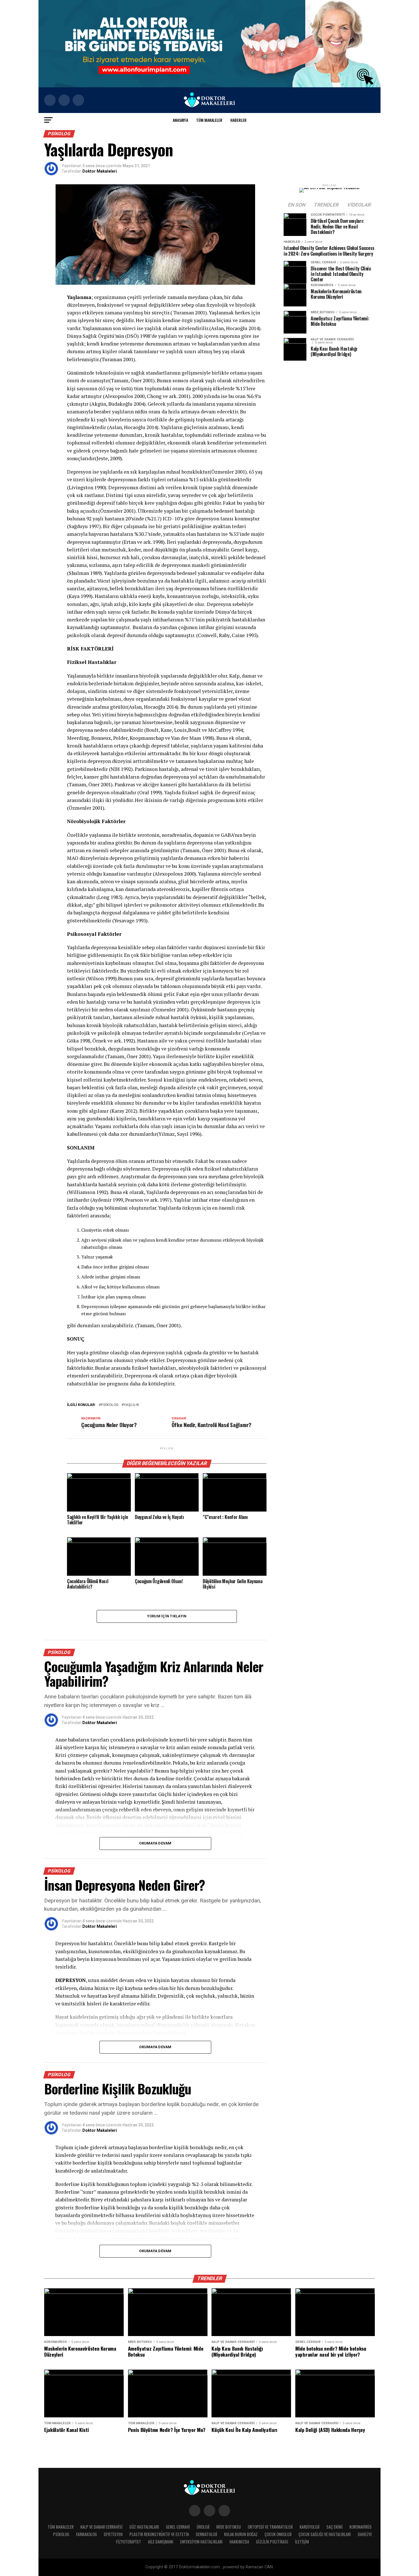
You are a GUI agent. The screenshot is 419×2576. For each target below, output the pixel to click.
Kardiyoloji (310, 2527)
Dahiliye (365, 2534)
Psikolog (61, 2534)
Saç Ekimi (334, 2527)
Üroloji (203, 2527)
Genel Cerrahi (178, 2527)
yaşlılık (131, 1405)
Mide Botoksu (229, 2527)
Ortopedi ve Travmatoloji (270, 2527)
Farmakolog (87, 2534)
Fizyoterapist (129, 2542)
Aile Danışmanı (161, 2542)
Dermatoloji (207, 2534)
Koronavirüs (361, 2527)
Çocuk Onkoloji (278, 2534)
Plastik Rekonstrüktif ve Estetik (159, 2534)
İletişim (302, 2542)
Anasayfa (180, 120)
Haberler (238, 120)
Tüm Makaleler (209, 120)
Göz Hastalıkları (144, 2527)
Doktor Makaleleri (100, 171)
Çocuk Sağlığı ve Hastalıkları (325, 2534)
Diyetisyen (113, 2534)
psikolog (110, 1405)
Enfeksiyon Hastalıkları (201, 2542)
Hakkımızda (239, 2542)
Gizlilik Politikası (272, 2542)
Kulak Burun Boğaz (241, 2534)
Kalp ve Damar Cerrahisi (101, 2527)
